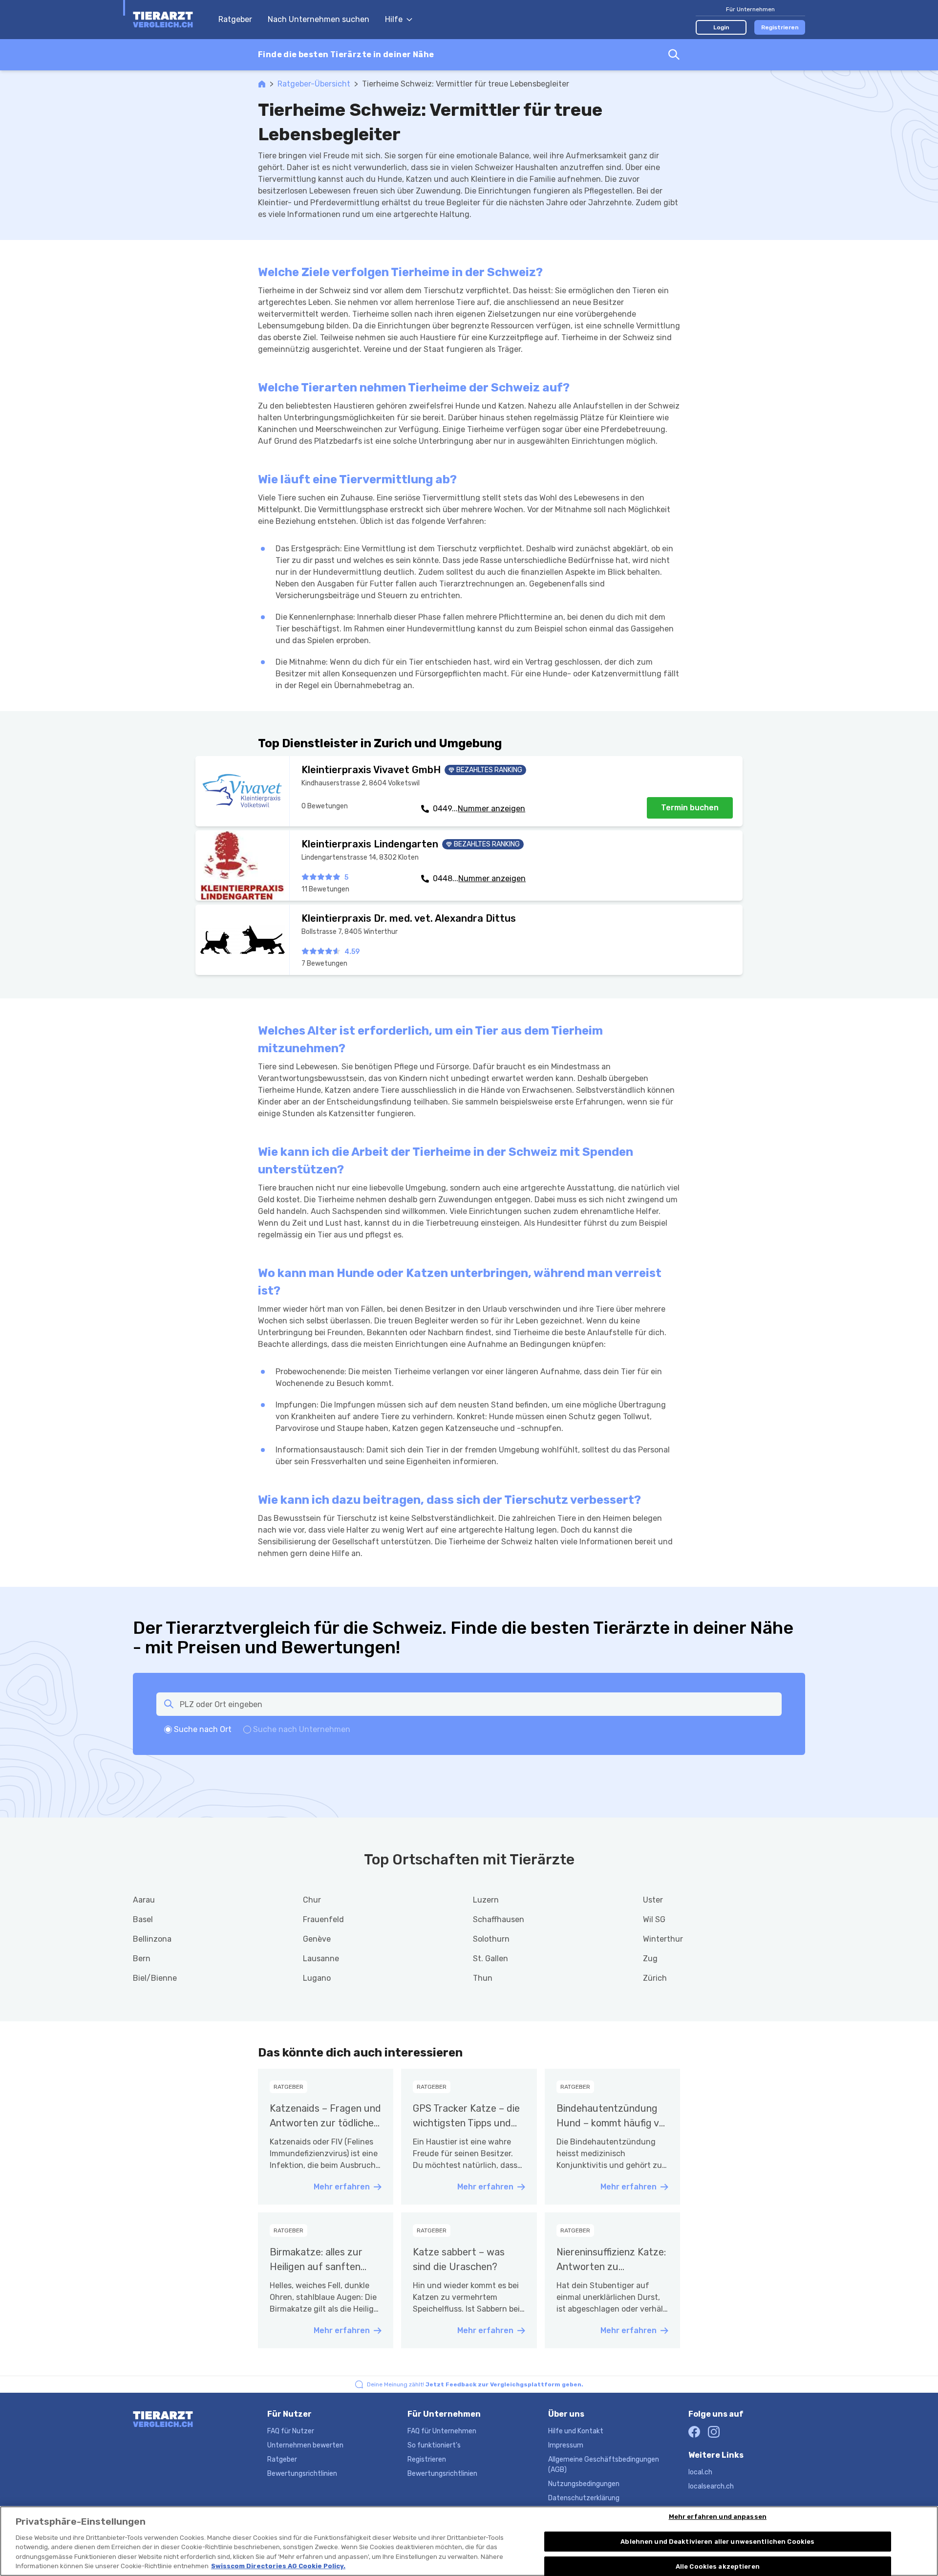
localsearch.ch (711, 2486)
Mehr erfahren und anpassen (718, 2517)
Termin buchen (690, 808)
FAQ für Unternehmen (442, 2431)
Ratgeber (235, 19)
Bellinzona (152, 1939)
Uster (653, 1900)
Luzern (486, 1900)
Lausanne (321, 1959)
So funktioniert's (434, 2445)
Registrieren (780, 27)
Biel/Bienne (155, 1978)
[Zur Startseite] (171, 20)
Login (721, 27)
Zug (650, 1959)
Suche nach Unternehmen (302, 1729)
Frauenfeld (323, 1919)
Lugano (317, 1978)
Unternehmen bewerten (305, 2445)
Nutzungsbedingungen (584, 2484)
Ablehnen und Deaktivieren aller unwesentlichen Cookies (717, 2542)
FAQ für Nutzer (291, 2431)
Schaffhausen (499, 1919)
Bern (142, 1959)
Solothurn (491, 1939)
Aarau (144, 1900)
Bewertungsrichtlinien (302, 2474)
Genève (317, 1939)
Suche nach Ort (203, 1729)
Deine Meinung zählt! (475, 2384)
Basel (143, 1919)
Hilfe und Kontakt (576, 2431)
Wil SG (654, 1919)
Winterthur (663, 1939)
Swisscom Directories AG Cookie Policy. (278, 2566)
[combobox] (469, 55)
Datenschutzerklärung (584, 2498)
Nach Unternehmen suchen (319, 19)
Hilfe (394, 19)
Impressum (566, 2445)
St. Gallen (490, 1959)
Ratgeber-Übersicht (314, 84)
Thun (483, 1978)
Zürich (655, 1978)
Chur (312, 1900)
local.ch (700, 2472)
